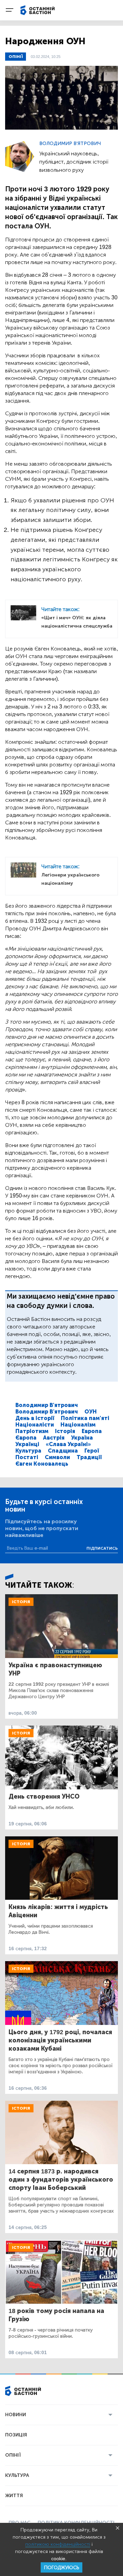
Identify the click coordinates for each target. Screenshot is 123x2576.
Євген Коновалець (42, 1464)
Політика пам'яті (85, 1418)
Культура (28, 1451)
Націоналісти (35, 1425)
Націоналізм (78, 1425)
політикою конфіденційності (58, 2544)
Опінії (16, 57)
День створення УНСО (44, 1797)
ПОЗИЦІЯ (16, 2435)
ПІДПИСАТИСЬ (102, 1548)
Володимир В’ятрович (47, 1412)
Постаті (27, 1457)
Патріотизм (32, 1431)
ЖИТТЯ (14, 2496)
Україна (82, 1438)
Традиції (89, 1457)
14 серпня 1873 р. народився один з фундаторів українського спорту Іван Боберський (61, 2180)
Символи (57, 1457)
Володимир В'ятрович (70, 144)
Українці (27, 1444)
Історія (65, 1431)
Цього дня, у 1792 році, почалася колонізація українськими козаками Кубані (60, 2040)
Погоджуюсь (61, 2568)
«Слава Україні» (68, 1444)
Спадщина (63, 1451)
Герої (92, 1451)
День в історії (35, 1418)
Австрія (54, 1438)
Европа (92, 1431)
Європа (26, 1438)
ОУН (91, 1412)
